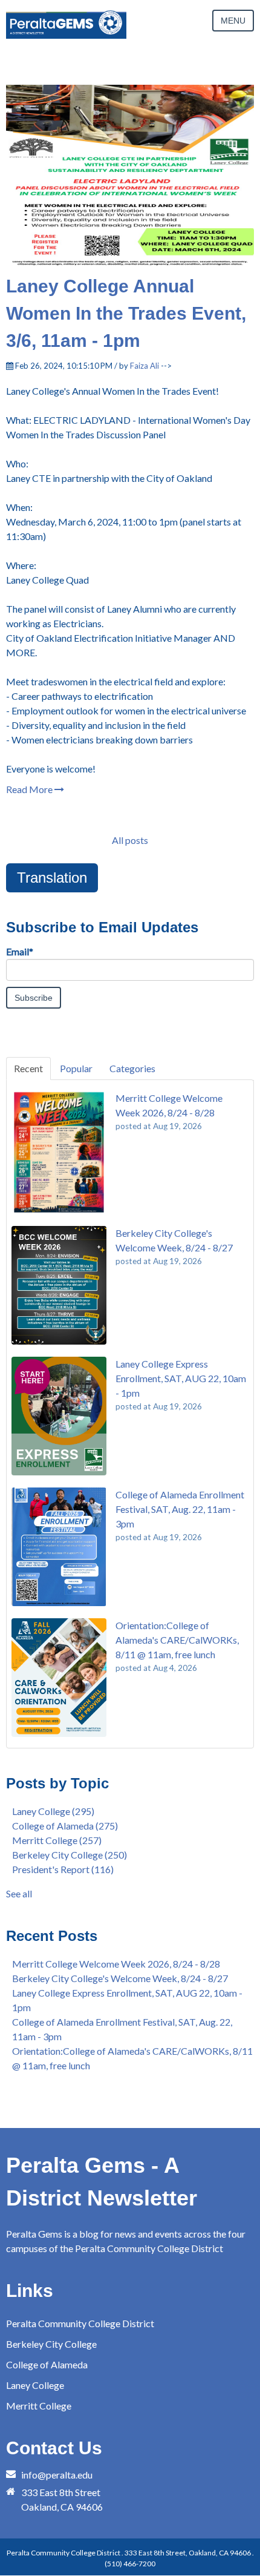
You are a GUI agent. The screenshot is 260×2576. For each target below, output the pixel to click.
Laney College (53, 1811)
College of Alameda (65, 1826)
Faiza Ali (145, 366)
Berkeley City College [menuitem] (51, 2344)
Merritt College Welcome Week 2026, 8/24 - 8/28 (116, 1964)
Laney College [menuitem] (35, 2385)
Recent (28, 1068)
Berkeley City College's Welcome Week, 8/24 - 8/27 (120, 1978)
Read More (30, 789)
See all (19, 1893)
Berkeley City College (70, 1855)
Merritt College (57, 1840)
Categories (132, 1068)
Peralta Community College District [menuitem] (80, 2323)
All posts (130, 840)
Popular (76, 1068)
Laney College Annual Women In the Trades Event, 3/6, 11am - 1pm (126, 313)
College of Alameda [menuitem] (47, 2364)
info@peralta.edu (57, 2475)
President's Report (63, 1869)
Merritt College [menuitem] (39, 2406)
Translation (52, 878)
